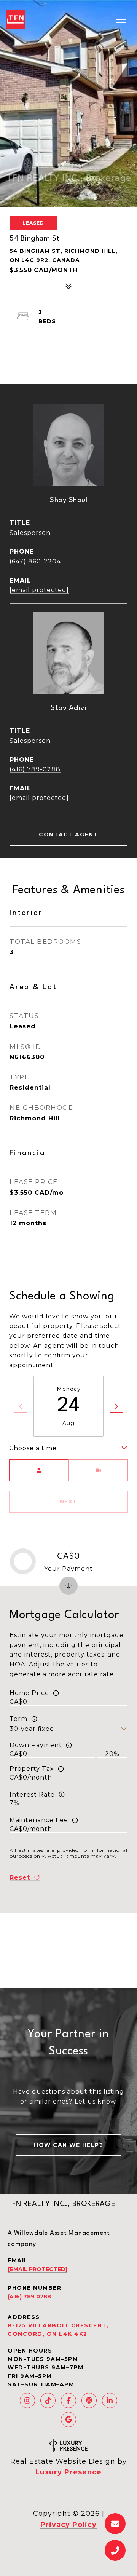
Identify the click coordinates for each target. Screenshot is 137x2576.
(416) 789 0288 (29, 2297)
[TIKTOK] (48, 2400)
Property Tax (32, 1769)
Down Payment (36, 1745)
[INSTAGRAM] (27, 2400)
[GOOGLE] (68, 2420)
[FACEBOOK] (68, 2400)
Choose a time (33, 1448)
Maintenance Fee (39, 1820)
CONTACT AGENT (68, 835)
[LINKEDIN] (110, 2400)
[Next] (116, 1406)
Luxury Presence (68, 2472)
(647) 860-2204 (35, 561)
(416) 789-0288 (35, 769)
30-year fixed (32, 1729)
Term (18, 1719)
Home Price (29, 1693)
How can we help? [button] (68, 2145)
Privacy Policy (68, 2525)
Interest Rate (32, 1795)
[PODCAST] (89, 2400)
